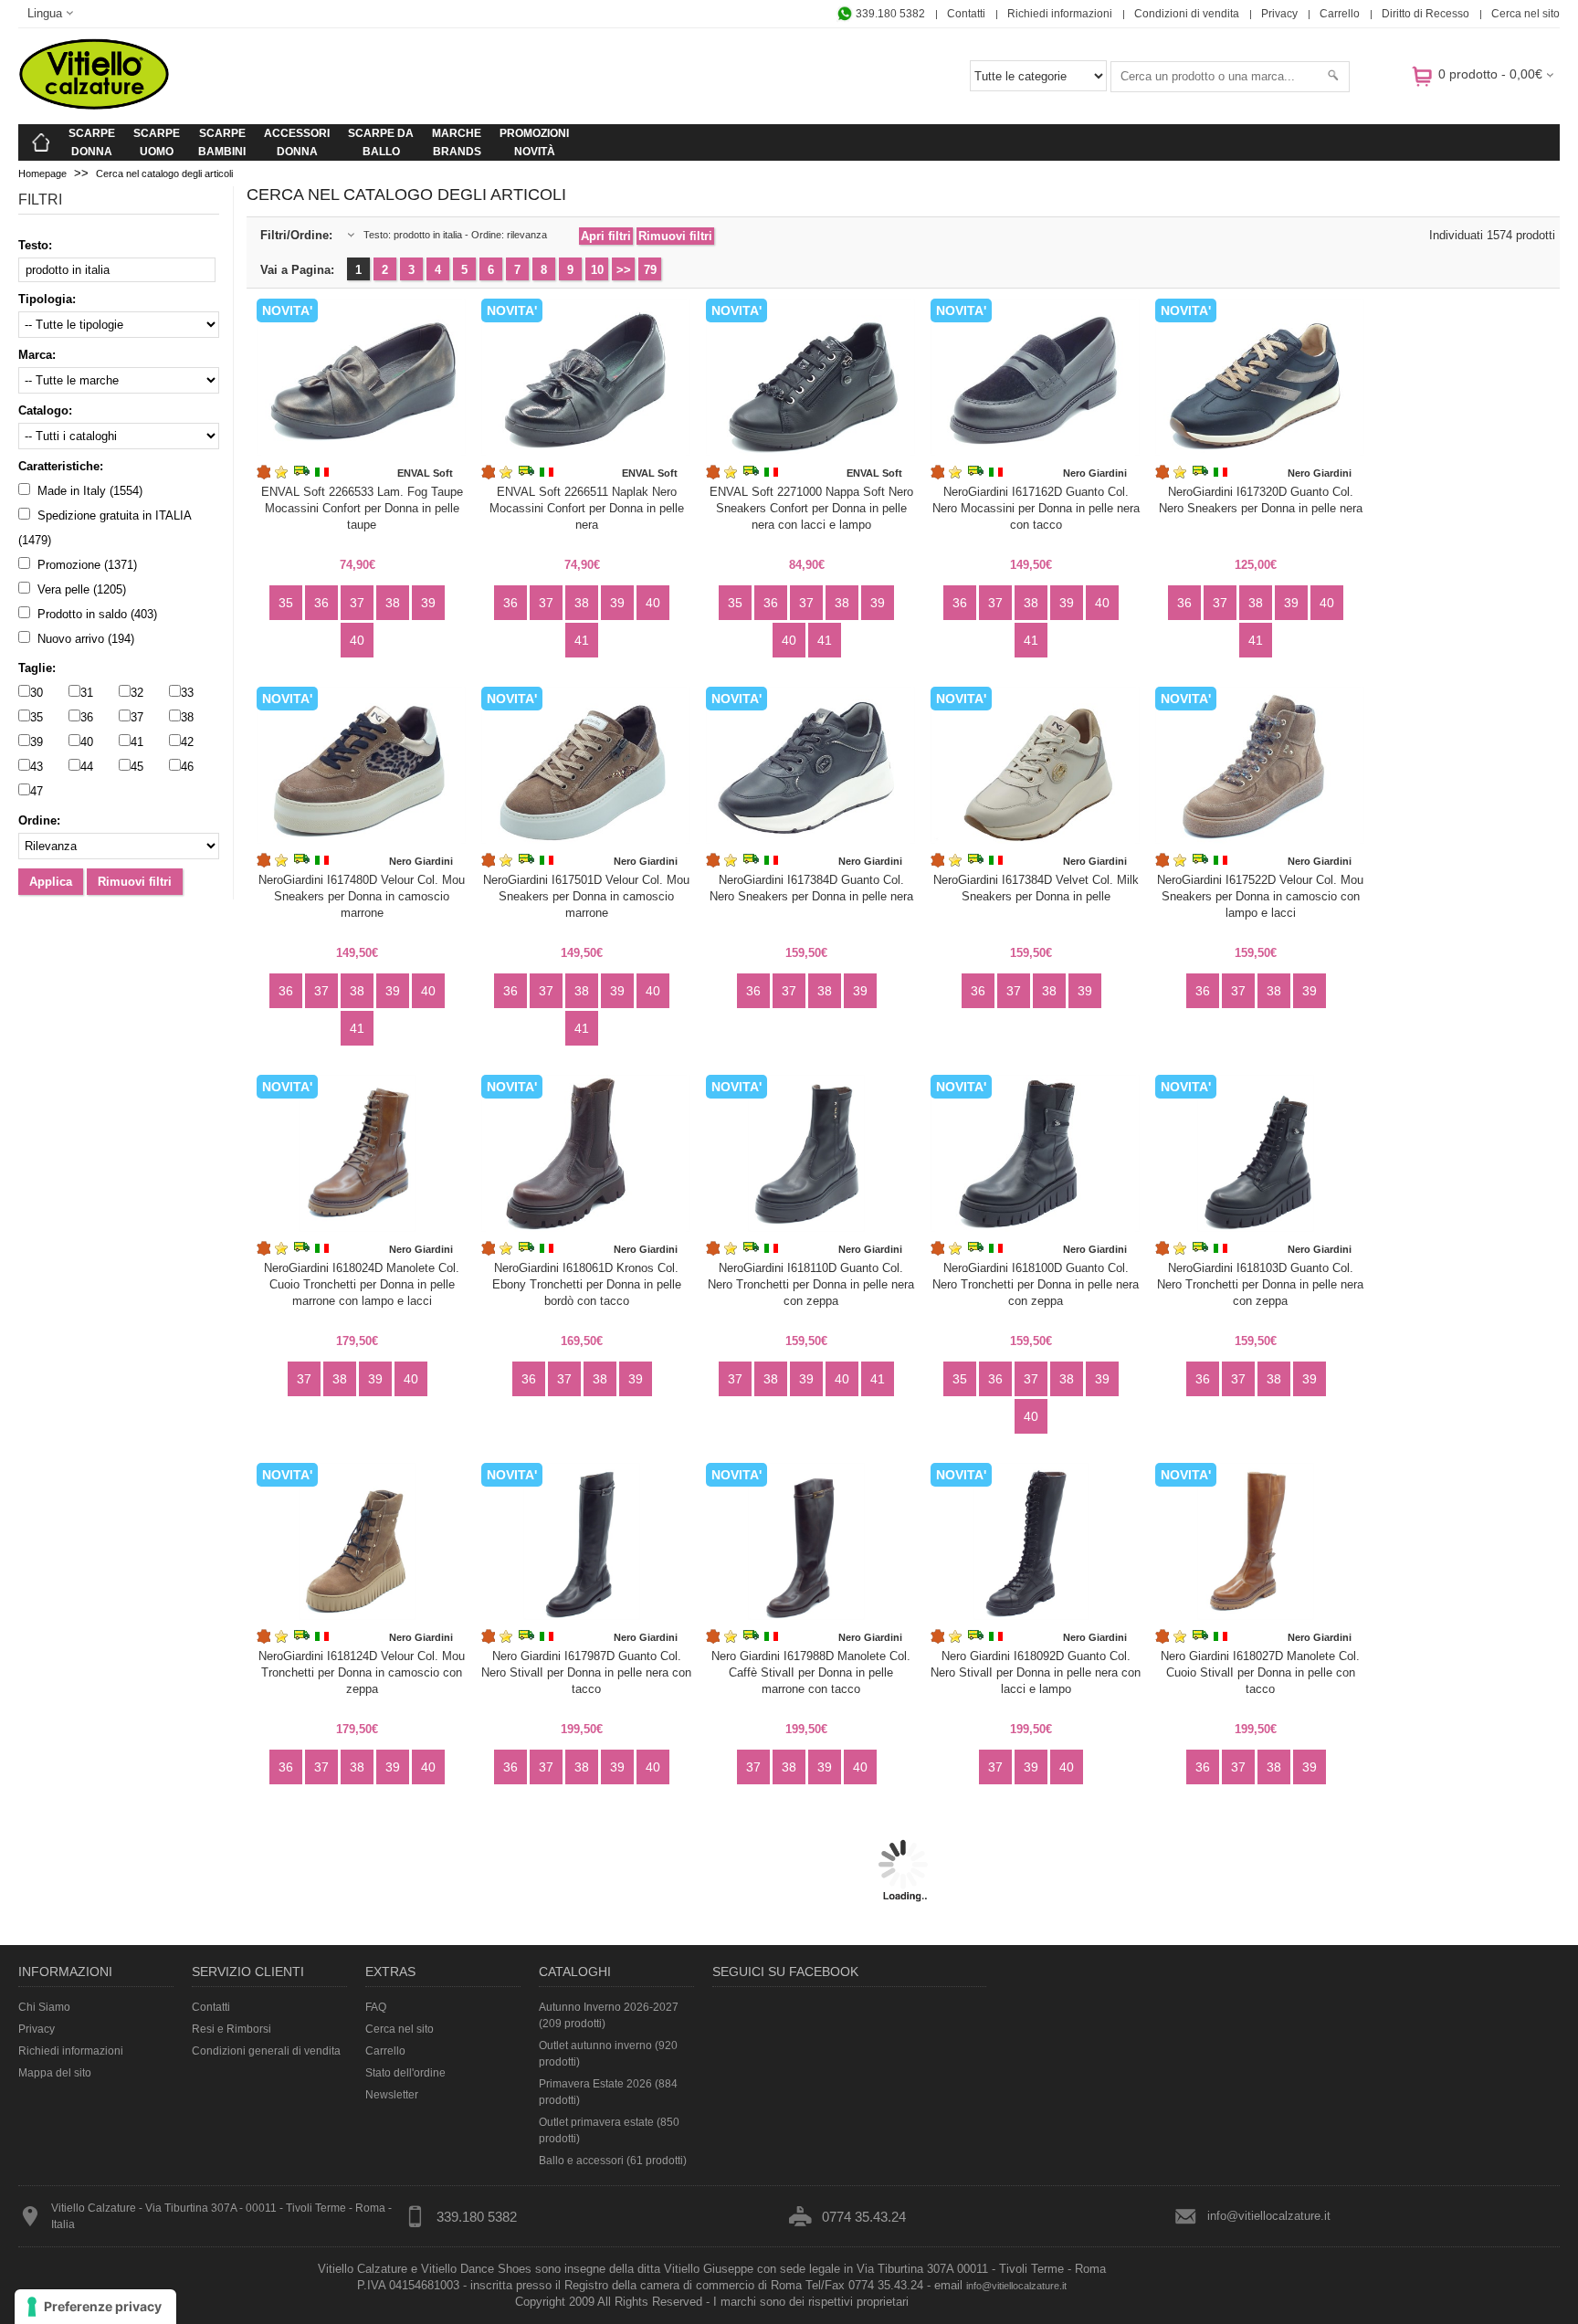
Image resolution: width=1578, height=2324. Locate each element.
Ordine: (39, 820)
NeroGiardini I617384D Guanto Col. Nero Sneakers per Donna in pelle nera (811, 888)
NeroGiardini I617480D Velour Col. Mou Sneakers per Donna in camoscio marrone (362, 896)
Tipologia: (47, 299)
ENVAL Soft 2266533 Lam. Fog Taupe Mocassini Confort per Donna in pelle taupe (362, 508)
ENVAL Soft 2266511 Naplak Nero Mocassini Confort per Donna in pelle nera (587, 508)
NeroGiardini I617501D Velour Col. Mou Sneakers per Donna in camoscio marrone (586, 896)
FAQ (376, 2007)
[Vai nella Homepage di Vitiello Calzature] (94, 106)
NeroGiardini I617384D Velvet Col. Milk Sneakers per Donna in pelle (1036, 888)
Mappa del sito (55, 2073)
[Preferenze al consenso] (95, 2307)
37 (137, 717)
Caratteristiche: (61, 466)
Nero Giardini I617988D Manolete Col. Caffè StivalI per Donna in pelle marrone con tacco (811, 1672)
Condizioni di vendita (1187, 14)
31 (87, 693)
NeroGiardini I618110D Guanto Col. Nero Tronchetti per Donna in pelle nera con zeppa (811, 1284)
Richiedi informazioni (1060, 14)
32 (137, 693)
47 (37, 791)
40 (87, 742)
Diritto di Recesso (1425, 14)
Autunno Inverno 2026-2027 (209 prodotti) (609, 2015)
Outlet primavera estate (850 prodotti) (609, 2130)
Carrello (1340, 14)
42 (187, 742)
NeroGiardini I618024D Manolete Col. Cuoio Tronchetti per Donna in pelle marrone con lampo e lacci (362, 1284)
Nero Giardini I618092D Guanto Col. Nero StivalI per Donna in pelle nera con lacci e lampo (1036, 1672)
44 (87, 767)
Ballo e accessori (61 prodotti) (613, 2161)
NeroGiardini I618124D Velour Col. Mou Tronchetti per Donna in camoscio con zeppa (362, 1672)
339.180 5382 (889, 14)
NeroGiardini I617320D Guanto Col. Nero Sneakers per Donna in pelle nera (1261, 500)
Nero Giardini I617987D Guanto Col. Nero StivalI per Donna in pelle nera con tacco (586, 1672)
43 (37, 767)
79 (650, 270)
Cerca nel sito (1525, 14)
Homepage (42, 174)
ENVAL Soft (425, 473)
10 (597, 270)
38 (187, 717)
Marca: (37, 355)
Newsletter (392, 2095)
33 (187, 693)
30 (37, 693)
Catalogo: (45, 410)
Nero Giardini (1095, 473)
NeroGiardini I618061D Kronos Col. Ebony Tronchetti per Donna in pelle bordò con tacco (587, 1284)
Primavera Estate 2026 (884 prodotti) (608, 2092)
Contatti (966, 14)
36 (87, 717)
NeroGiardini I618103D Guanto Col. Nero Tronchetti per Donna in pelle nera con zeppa (1260, 1284)
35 (37, 717)
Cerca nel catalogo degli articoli (164, 174)
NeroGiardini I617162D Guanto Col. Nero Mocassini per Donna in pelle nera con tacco (1036, 508)
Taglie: (37, 668)
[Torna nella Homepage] (41, 142)
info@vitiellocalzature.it (1269, 2216)
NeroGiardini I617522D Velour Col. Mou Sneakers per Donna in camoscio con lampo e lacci (1260, 896)
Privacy (1279, 14)
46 (187, 767)
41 (137, 742)
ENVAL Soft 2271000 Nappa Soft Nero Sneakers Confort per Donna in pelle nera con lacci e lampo (811, 508)
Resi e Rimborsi (231, 2029)
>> (624, 270)
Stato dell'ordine (405, 2073)
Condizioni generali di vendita (266, 2051)
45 (137, 767)
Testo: (35, 245)
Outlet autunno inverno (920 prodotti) (608, 2054)
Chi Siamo (44, 2007)
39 (37, 742)
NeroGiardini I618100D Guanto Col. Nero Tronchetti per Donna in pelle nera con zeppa (1036, 1284)
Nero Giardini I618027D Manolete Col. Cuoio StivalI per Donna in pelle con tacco (1260, 1672)
